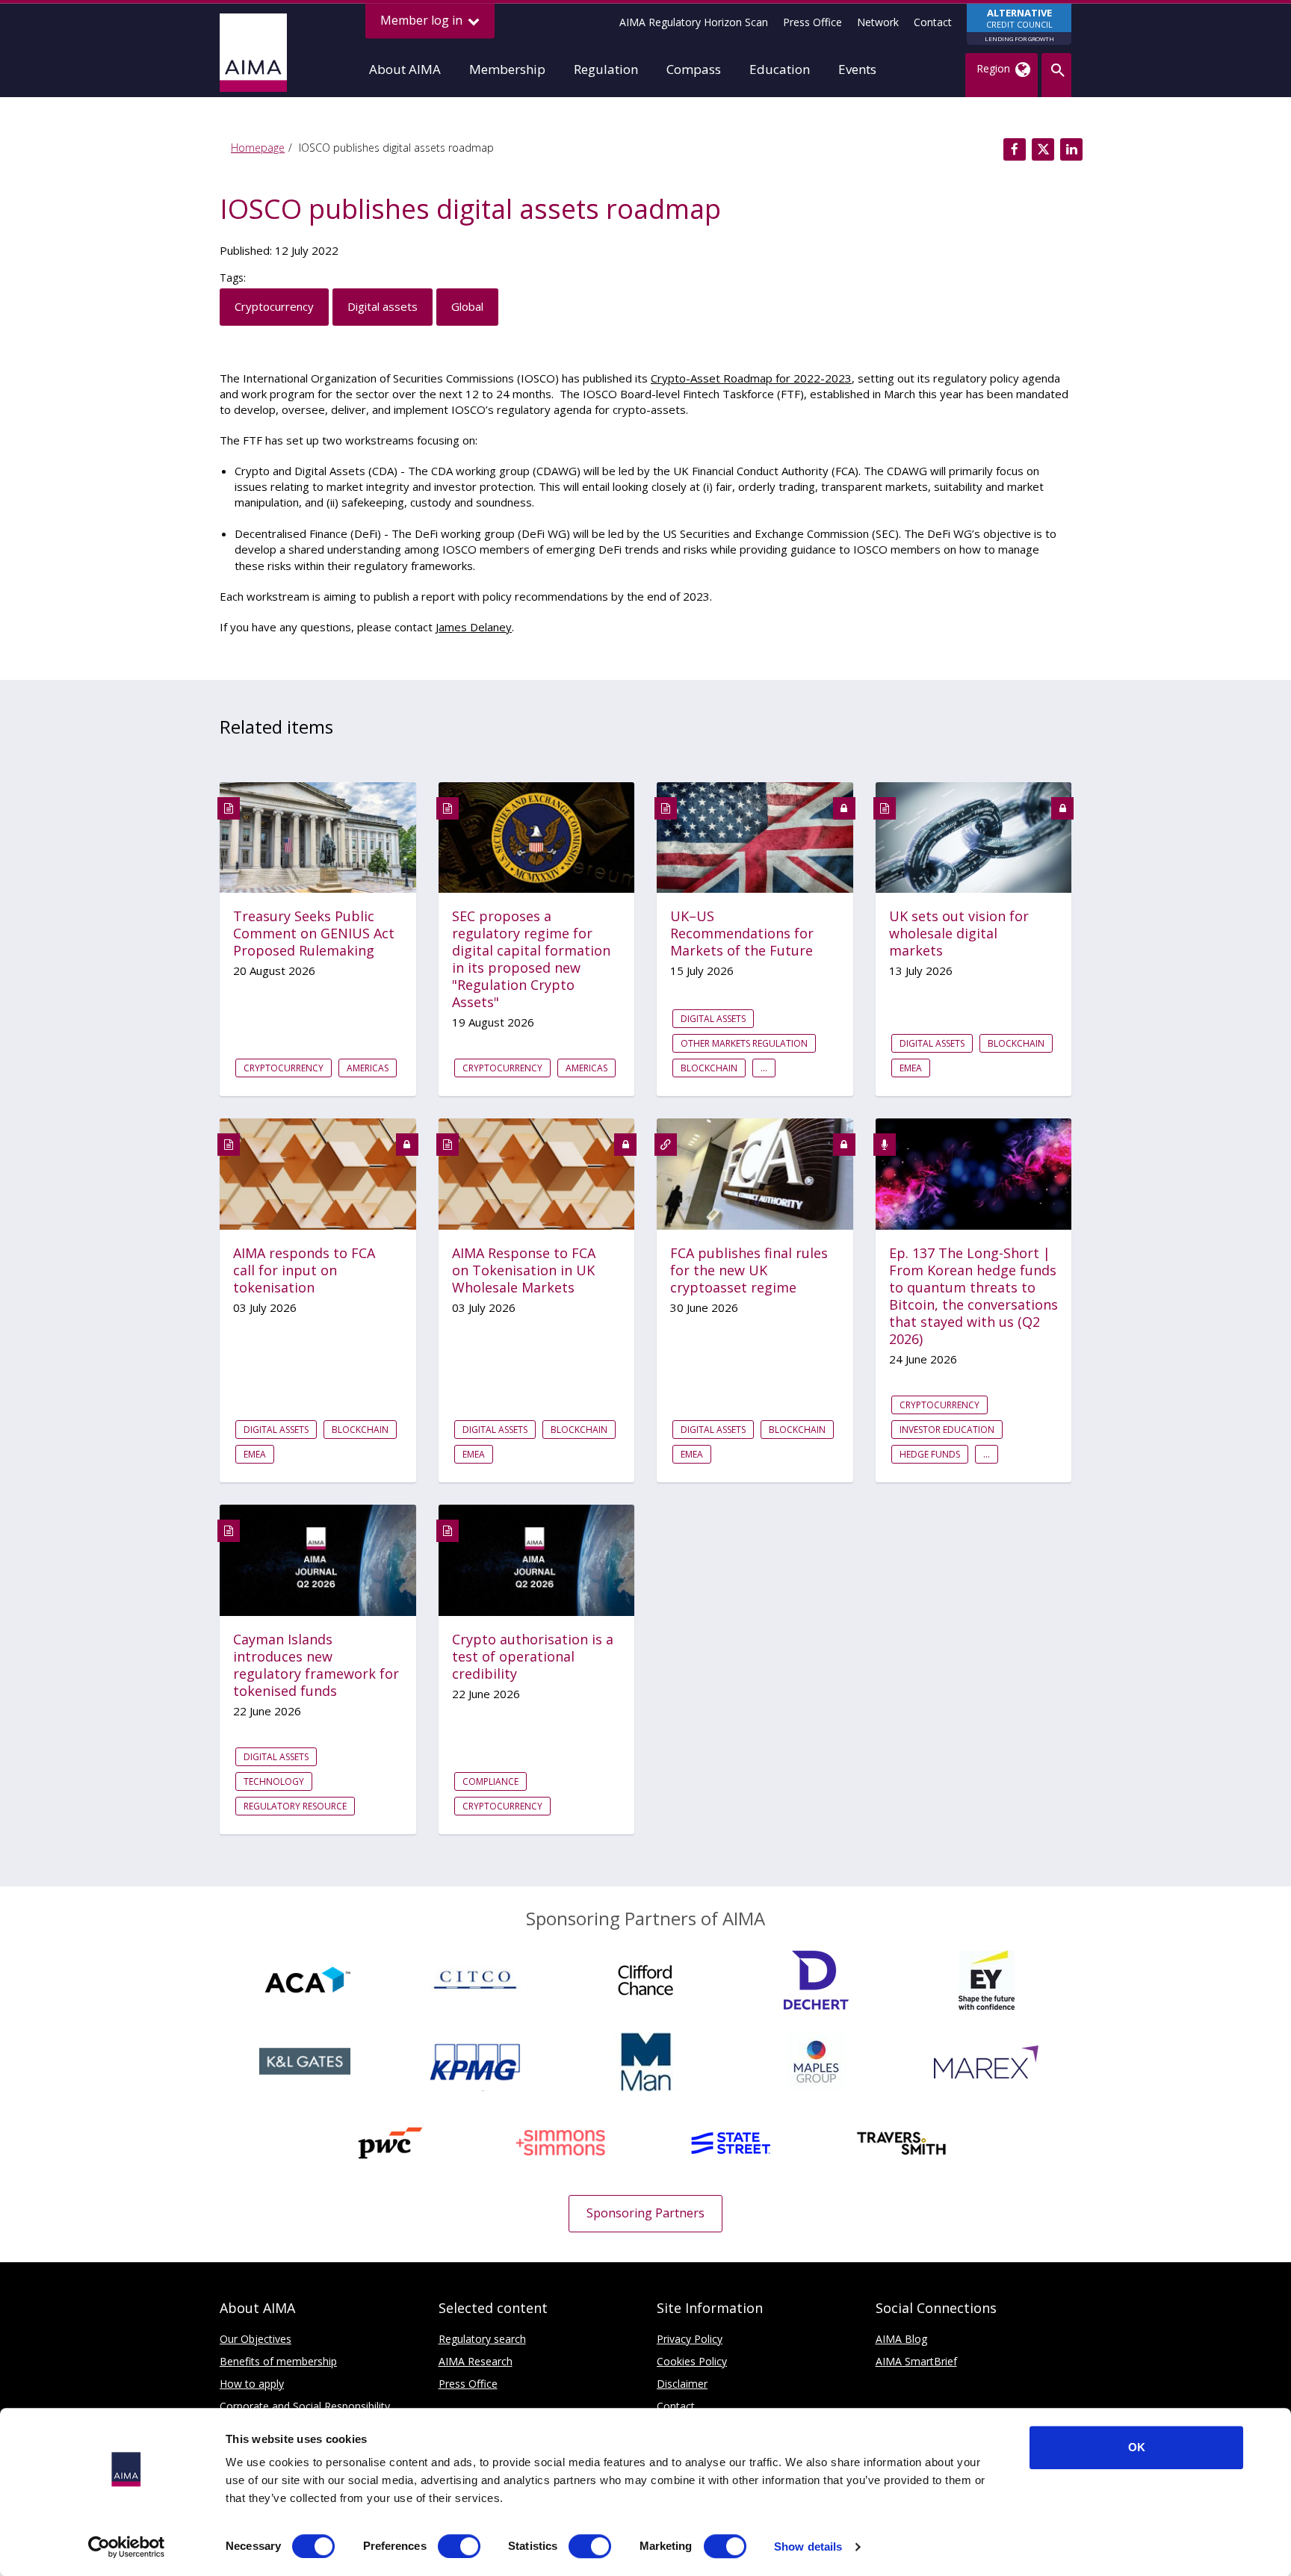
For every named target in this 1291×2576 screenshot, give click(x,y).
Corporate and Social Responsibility (305, 2406)
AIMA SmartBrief (916, 2361)
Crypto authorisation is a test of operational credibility (533, 1657)
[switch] (459, 2546)
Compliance (490, 1781)
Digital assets (383, 306)
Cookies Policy (692, 2361)
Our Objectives (256, 2339)
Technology (274, 1781)
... (764, 1068)
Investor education (947, 1430)
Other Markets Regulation (744, 1043)
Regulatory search (482, 2339)
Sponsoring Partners (645, 2213)
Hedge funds (930, 1454)
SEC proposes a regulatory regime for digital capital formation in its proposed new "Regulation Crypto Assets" (531, 959)
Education (780, 69)
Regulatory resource (295, 1806)
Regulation (606, 69)
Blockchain (709, 1068)
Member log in (423, 20)
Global (467, 306)
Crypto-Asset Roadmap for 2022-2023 (751, 378)
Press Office (812, 22)
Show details (808, 2546)
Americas (368, 1068)
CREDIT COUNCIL (1019, 24)
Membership (507, 69)
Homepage (258, 148)
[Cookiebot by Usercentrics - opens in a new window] (127, 2547)
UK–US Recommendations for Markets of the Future (742, 934)
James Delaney (474, 627)
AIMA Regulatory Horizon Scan (694, 22)
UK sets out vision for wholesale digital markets (959, 934)
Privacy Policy (690, 2339)
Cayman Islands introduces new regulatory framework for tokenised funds (316, 1665)
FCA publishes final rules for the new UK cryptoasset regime (749, 1270)
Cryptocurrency (274, 306)
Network (878, 22)
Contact (933, 22)
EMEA (911, 1068)
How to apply (252, 2384)
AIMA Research (476, 2361)
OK (1137, 2447)
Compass (694, 69)
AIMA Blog (901, 2339)
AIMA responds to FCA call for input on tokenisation (304, 1270)
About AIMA (405, 69)
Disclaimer (682, 2384)
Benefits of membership (278, 2361)
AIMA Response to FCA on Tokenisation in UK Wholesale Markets (524, 1270)
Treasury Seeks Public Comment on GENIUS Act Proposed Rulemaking (314, 934)
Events (857, 69)
